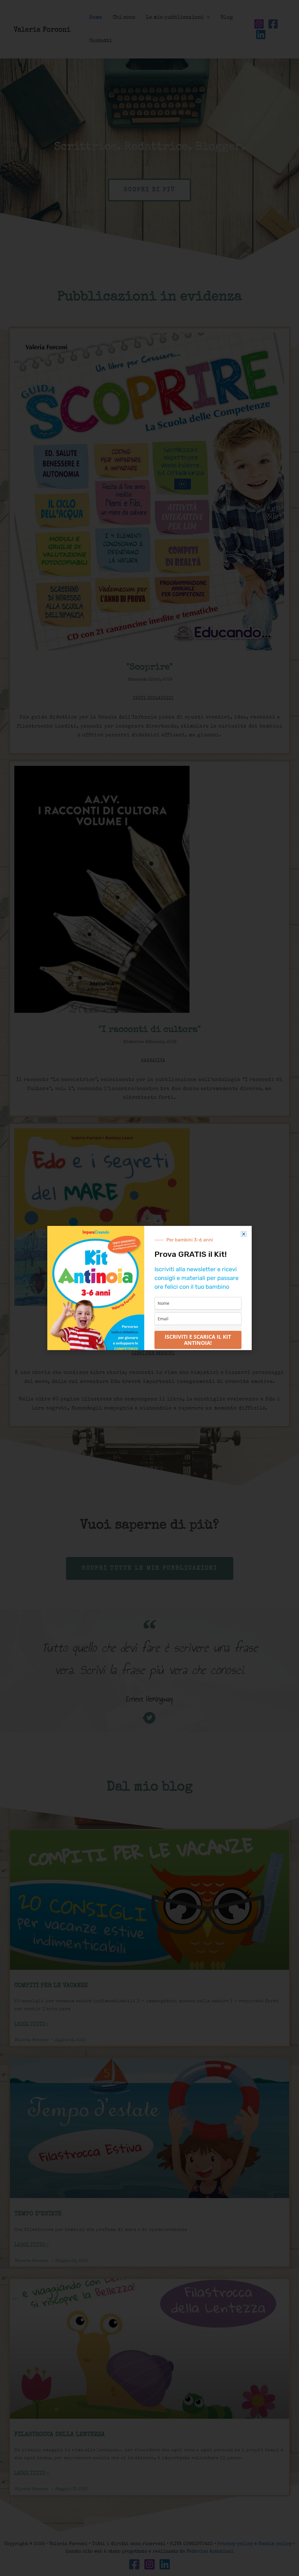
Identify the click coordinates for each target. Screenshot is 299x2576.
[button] (244, 1234)
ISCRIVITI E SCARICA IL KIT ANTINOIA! (198, 1340)
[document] (149, 1288)
